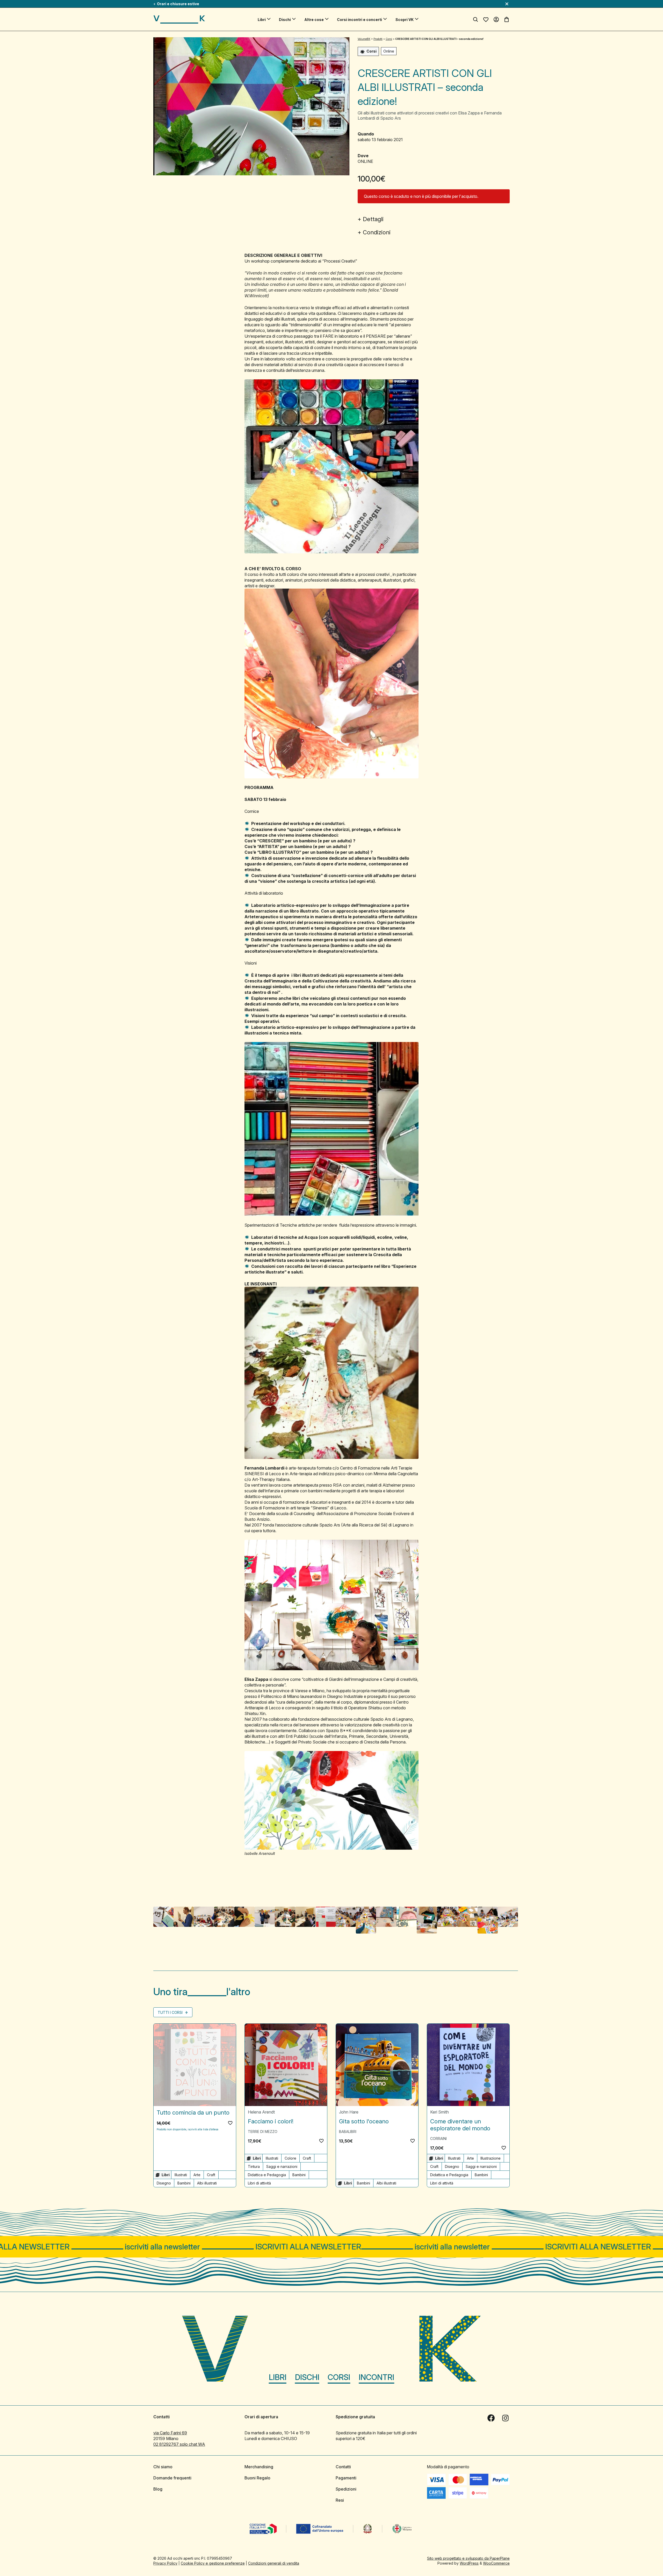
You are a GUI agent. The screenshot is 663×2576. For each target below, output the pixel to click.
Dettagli (373, 219)
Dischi (285, 20)
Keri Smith (439, 2112)
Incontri (376, 2377)
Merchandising (259, 2466)
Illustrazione (491, 2158)
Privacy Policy (165, 2563)
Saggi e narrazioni (282, 2166)
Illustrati (181, 2175)
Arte (197, 2175)
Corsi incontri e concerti (359, 20)
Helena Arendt (261, 2112)
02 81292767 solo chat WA (179, 2444)
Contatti (343, 2466)
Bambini (184, 2183)
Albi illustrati (207, 2183)
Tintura (254, 2166)
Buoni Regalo (257, 2478)
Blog (158, 2489)
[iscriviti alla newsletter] (331, 2247)
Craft (211, 2175)
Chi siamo (163, 2466)
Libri (262, 20)
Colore (290, 2158)
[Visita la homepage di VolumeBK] (179, 19)
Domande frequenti (172, 2478)
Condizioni (377, 232)
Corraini (438, 2139)
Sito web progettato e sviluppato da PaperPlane (468, 2558)
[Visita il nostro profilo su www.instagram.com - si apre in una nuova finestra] (506, 2418)
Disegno (164, 2183)
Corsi (339, 2377)
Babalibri (348, 2132)
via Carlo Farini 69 (170, 2433)
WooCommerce (496, 2563)
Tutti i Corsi (171, 2012)
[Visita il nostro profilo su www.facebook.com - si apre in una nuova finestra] (491, 2418)
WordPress (469, 2563)
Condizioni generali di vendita (274, 2563)
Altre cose (314, 20)
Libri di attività (259, 2183)
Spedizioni (346, 2489)
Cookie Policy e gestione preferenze (213, 2563)
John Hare (349, 2112)
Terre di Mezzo (263, 2132)
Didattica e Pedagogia (267, 2175)
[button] (230, 2123)
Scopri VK (405, 20)
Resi (340, 2500)
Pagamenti (346, 2478)
